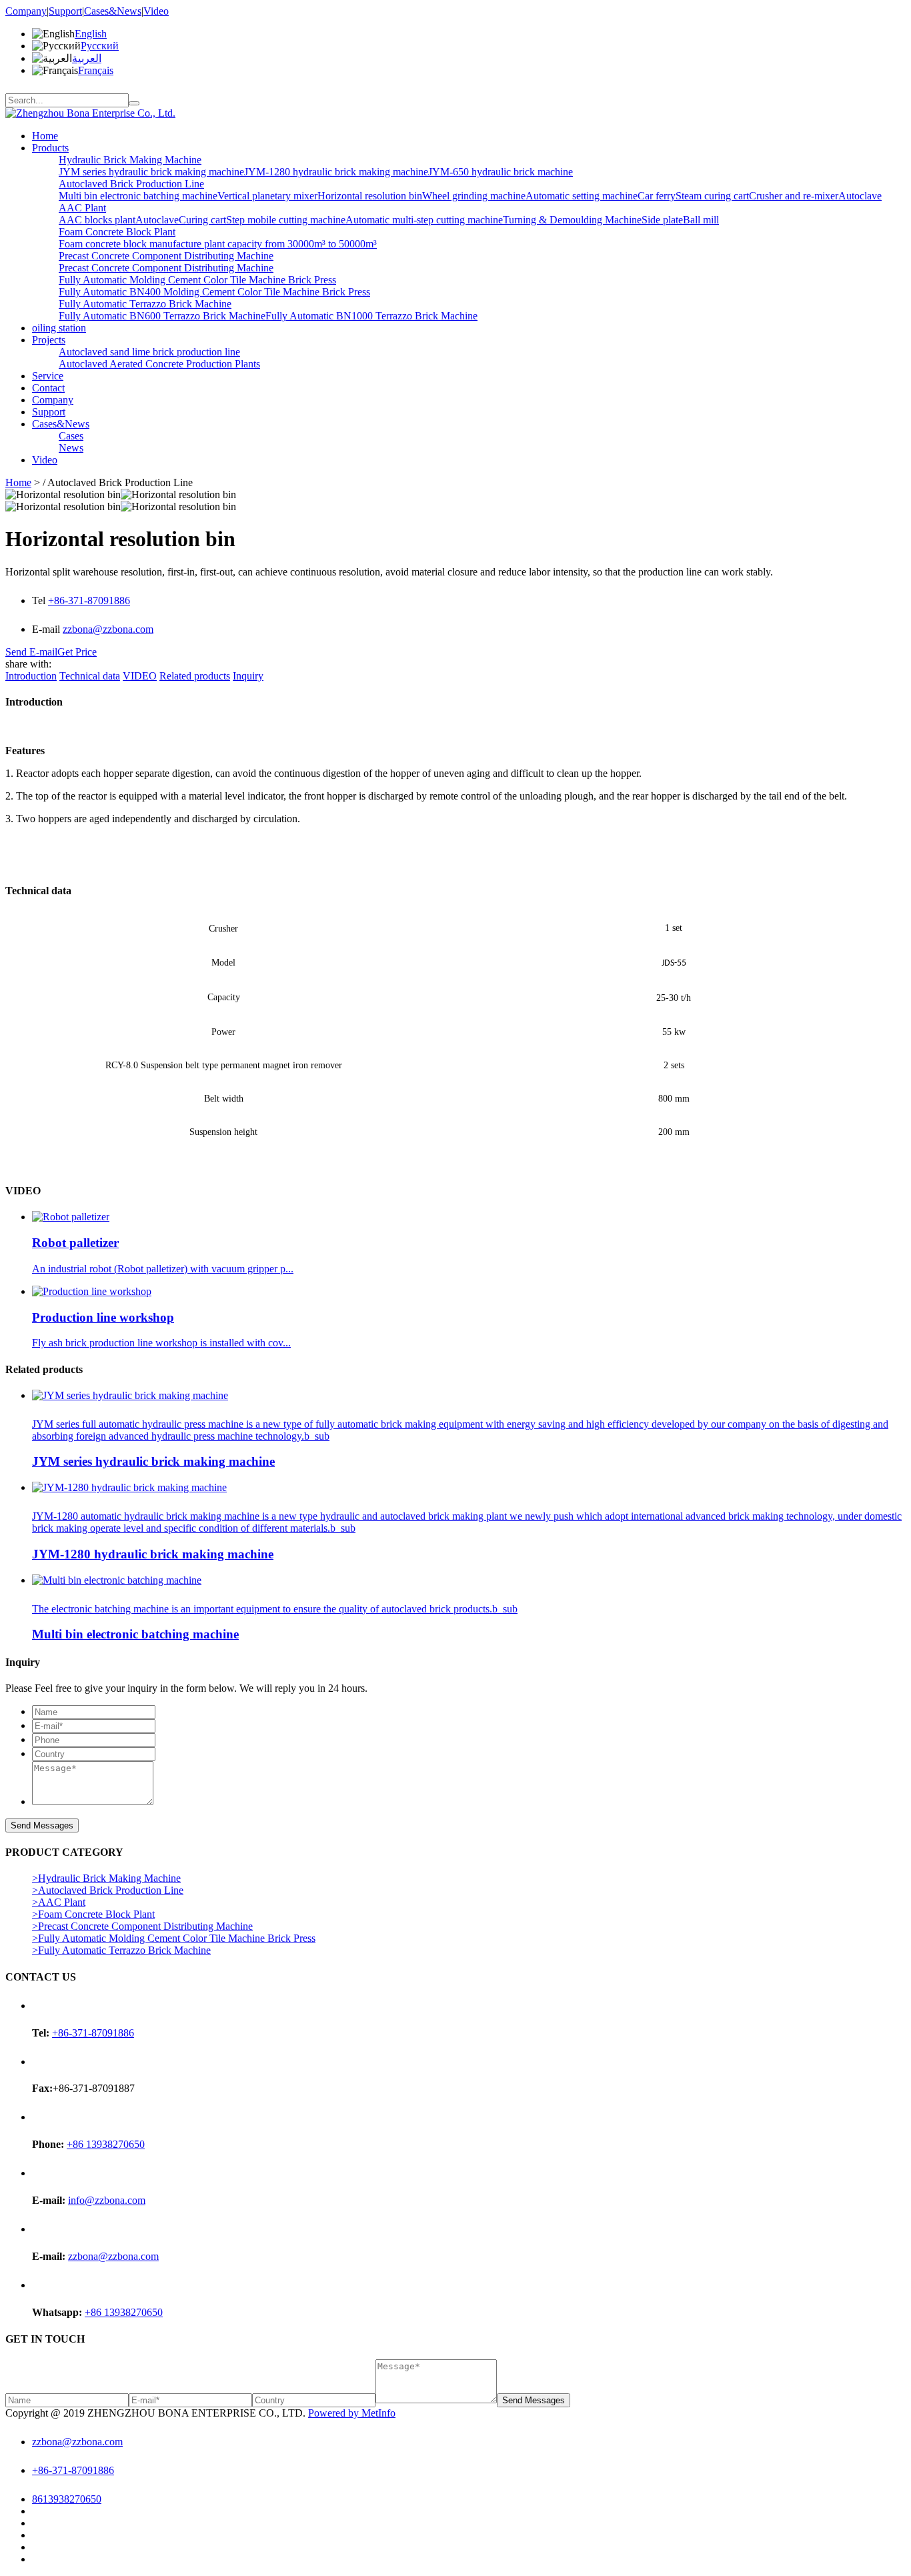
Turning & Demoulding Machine (572, 220)
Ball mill (701, 220)
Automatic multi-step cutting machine (424, 220)
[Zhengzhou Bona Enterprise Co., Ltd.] (90, 113)
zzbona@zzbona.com (108, 629)
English (91, 34)
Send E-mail (31, 652)
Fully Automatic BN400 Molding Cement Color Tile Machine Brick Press (214, 292)
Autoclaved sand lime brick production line (149, 352)
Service (48, 376)
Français (96, 70)
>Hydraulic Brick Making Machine (106, 1878)
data (90, 676)
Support (65, 11)
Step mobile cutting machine (286, 220)
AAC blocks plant (97, 220)
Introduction (31, 676)
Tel (40, 600)
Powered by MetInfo (352, 2413)
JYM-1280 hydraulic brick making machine (336, 172)
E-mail (47, 629)
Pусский (100, 46)
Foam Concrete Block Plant (117, 232)
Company (26, 11)
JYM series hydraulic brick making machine (151, 172)
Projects (49, 340)
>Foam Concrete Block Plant (93, 1914)
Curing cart (202, 220)
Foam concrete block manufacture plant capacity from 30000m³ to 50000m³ (218, 244)
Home (45, 136)
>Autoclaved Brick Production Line (108, 1890)
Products (50, 148)
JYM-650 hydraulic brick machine (501, 172)
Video (156, 11)
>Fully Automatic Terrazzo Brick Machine (121, 1950)
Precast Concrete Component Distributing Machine (166, 256)
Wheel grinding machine (474, 196)
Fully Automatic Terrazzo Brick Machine (145, 304)
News (71, 448)
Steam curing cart (712, 196)
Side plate (662, 220)
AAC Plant (82, 208)
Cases (71, 436)
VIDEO (140, 676)
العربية (87, 58)
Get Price (77, 652)
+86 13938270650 (106, 2144)
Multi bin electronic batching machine (138, 196)
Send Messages (42, 1825)
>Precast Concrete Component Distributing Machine (142, 1926)
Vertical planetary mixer (267, 196)
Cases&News (113, 11)
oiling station (59, 328)
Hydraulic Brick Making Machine (130, 160)
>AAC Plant (59, 1902)
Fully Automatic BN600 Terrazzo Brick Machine (162, 316)
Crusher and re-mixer (794, 196)
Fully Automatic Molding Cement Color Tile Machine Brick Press (197, 280)
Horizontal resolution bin (370, 196)
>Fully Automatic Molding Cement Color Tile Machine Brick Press (174, 1938)
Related (195, 676)
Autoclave (860, 196)
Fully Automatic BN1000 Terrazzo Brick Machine (371, 316)
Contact (48, 388)
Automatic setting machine (582, 196)
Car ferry (657, 196)
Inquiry (248, 676)
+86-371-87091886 (89, 600)
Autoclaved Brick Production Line (131, 184)
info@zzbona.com (107, 2200)
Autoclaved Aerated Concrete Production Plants (159, 364)
